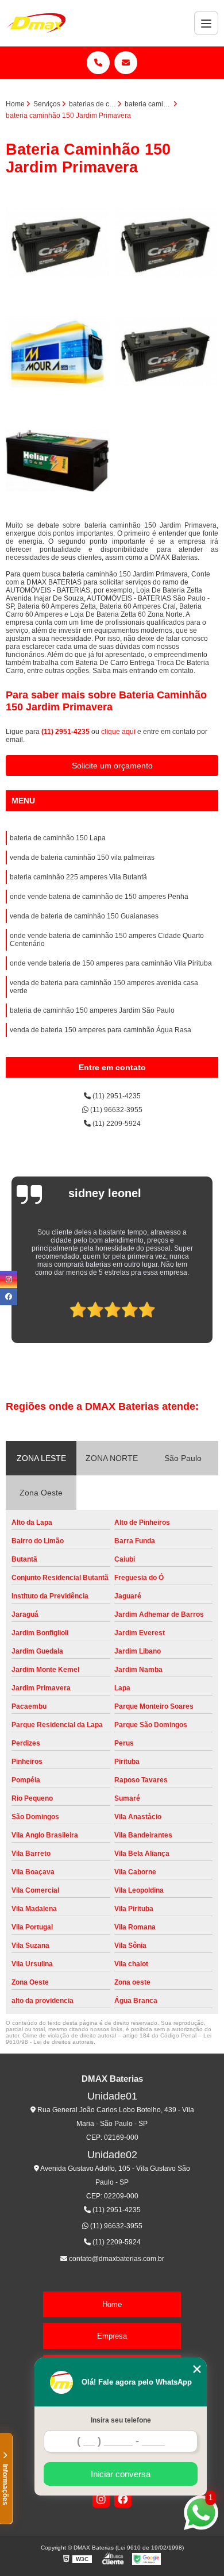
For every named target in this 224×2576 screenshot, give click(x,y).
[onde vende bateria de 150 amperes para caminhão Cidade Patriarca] (57, 352)
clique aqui (118, 732)
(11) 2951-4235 (66, 732)
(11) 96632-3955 (115, 1110)
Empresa (112, 2336)
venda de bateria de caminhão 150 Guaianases (84, 916)
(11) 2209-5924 (116, 1124)
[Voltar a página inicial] (36, 23)
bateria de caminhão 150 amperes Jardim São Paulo (92, 1010)
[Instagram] (101, 2499)
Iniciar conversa (121, 2474)
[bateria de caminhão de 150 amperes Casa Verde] (57, 461)
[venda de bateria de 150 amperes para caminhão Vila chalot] (167, 352)
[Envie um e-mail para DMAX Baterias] (126, 63)
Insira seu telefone (121, 2420)
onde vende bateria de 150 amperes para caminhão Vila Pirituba (111, 963)
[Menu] (206, 23)
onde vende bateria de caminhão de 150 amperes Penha (99, 897)
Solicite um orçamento (112, 766)
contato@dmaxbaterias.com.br (116, 2259)
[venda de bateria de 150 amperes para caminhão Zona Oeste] (167, 243)
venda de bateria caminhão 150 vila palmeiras (82, 858)
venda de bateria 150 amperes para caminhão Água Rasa (101, 1030)
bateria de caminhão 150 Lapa (58, 838)
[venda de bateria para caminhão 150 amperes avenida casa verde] (57, 243)
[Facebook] (123, 2499)
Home (112, 2304)
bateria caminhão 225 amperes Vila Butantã (78, 877)
